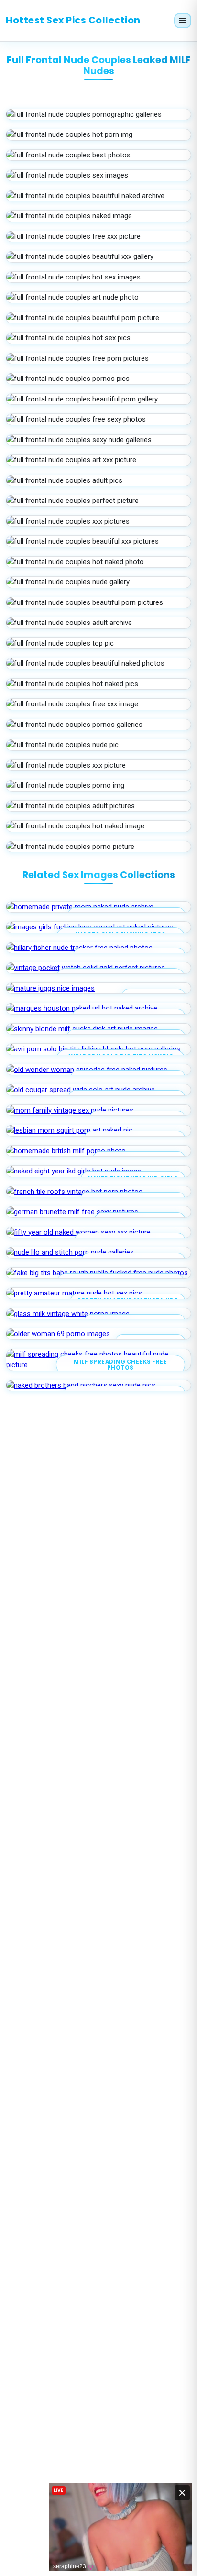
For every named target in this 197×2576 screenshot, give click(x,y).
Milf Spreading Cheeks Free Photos (120, 1365)
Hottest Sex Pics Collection (73, 20)
